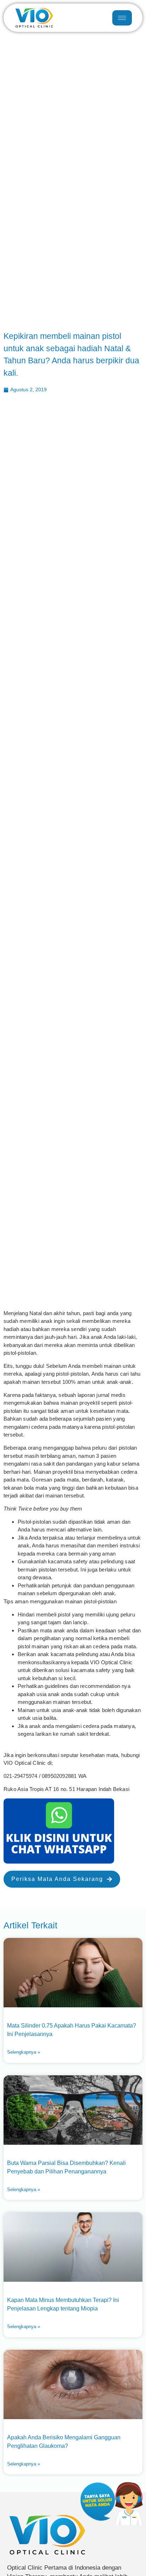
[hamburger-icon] (122, 18)
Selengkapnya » (24, 2052)
